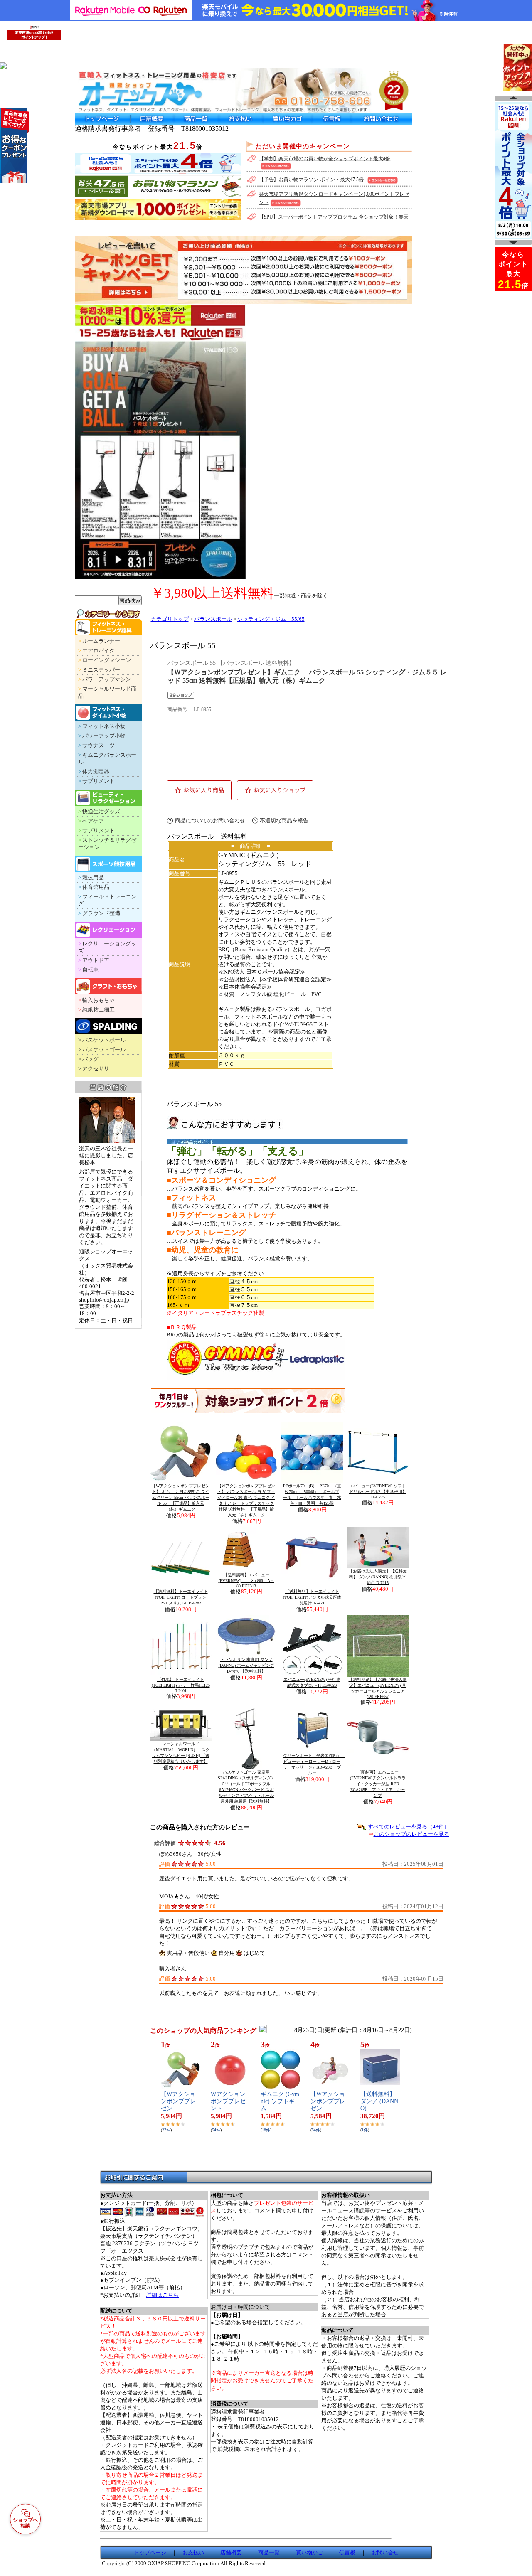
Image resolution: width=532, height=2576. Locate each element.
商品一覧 (269, 2553)
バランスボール (213, 619)
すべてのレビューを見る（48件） (409, 1827)
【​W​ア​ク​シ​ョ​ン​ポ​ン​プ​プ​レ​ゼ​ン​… (178, 2101)
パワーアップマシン (107, 679)
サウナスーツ (99, 745)
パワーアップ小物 (104, 736)
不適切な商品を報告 (284, 821)
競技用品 (93, 878)
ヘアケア (93, 821)
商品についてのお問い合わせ (210, 821)
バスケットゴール (104, 1050)
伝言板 (350, 2553)
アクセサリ (96, 1069)
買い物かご (309, 2553)
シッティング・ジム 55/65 (271, 619)
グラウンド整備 (101, 913)
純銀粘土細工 (99, 1010)
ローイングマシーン (107, 660)
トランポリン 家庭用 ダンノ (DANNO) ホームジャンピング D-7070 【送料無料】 (246, 1665)
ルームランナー (101, 641)
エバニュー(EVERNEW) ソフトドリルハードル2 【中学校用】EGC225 (378, 1491)
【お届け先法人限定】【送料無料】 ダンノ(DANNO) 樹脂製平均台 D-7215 (378, 1577)
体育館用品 (96, 887)
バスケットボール (104, 1040)
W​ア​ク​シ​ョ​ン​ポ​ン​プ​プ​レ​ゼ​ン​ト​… (228, 2101)
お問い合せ (385, 2553)
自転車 (90, 970)
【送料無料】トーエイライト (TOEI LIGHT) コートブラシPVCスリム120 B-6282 (181, 1597)
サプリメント (99, 781)
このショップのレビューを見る (411, 1834)
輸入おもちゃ (99, 1000)
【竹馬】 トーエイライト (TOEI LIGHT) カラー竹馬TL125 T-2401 (181, 1685)
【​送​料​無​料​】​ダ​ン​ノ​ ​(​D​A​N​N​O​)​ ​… (379, 2101)
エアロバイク (99, 651)
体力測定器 (96, 772)
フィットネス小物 (104, 726)
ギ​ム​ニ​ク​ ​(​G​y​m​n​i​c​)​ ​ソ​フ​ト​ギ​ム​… (280, 2101)
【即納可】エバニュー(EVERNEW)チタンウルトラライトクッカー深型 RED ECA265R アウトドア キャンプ (378, 1784)
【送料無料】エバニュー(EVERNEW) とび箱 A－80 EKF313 (246, 1580)
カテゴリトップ (170, 619)
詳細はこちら (163, 2295)
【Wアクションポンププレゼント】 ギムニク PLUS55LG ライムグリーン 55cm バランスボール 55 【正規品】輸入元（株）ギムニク (181, 1497)
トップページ (150, 2553)
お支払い (193, 2553)
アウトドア (96, 960)
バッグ (90, 1059)
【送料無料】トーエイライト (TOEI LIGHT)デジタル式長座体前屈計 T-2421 (312, 1597)
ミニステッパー (101, 670)
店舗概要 (231, 2553)
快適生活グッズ (101, 812)
